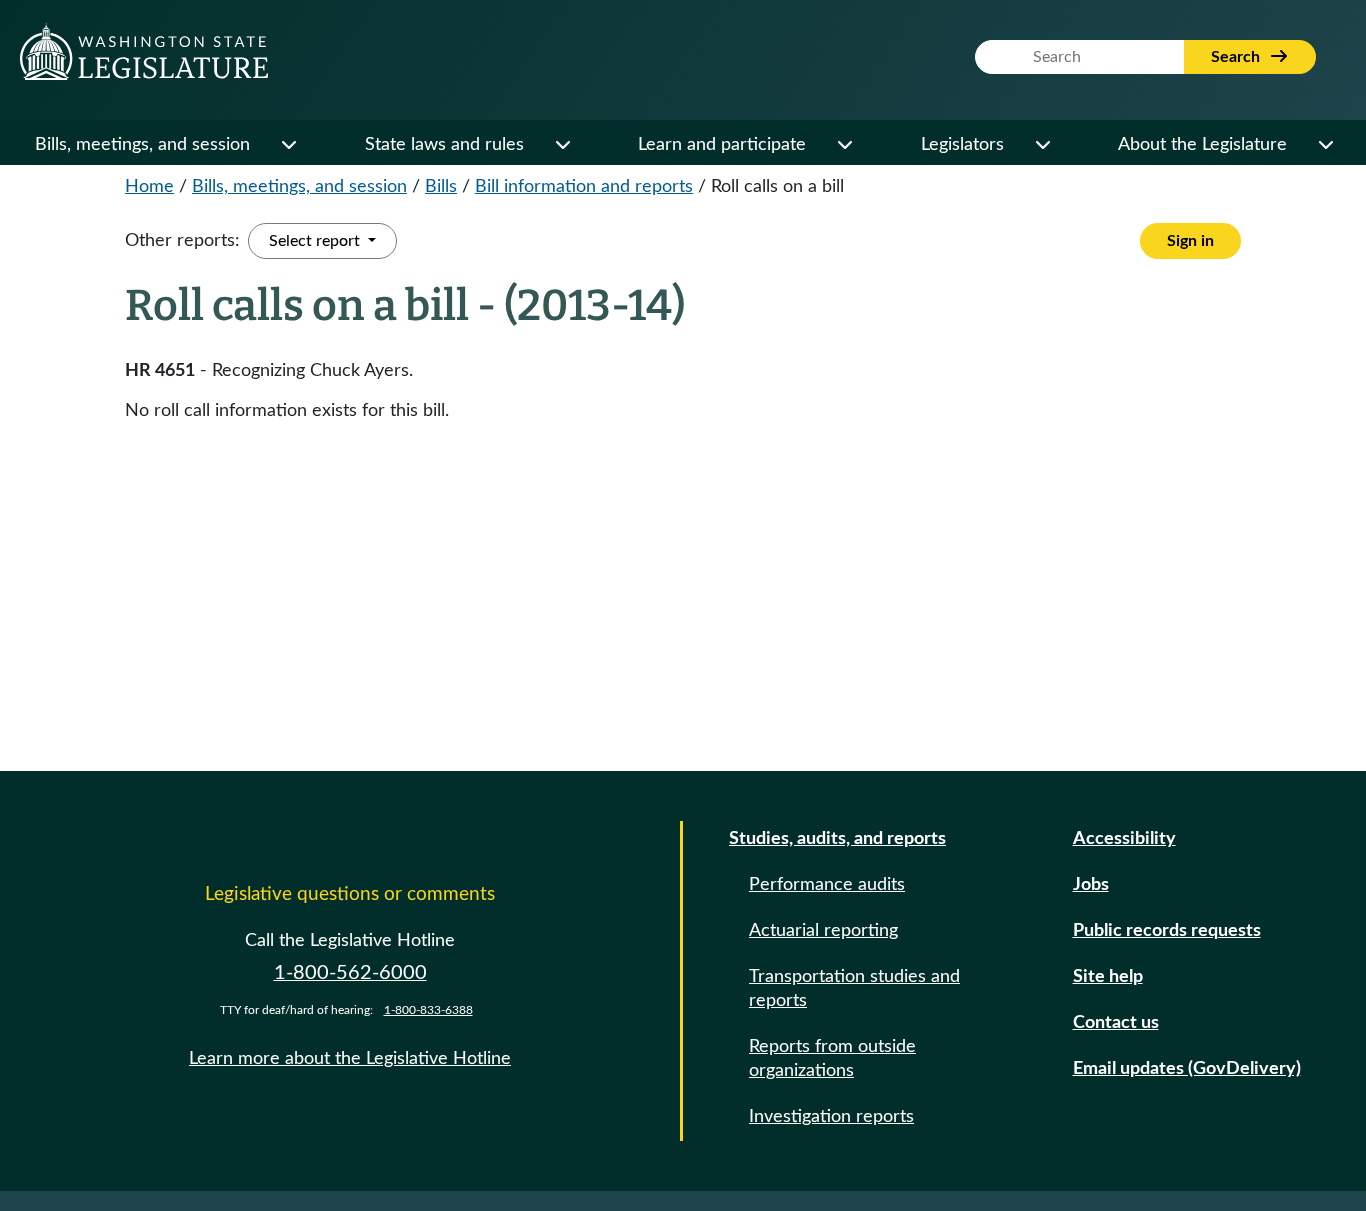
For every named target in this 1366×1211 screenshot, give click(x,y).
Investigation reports (831, 1117)
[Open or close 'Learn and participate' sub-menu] (844, 145)
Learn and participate (722, 145)
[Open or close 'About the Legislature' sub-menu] (1325, 145)
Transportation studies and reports (854, 989)
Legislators (962, 145)
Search (1237, 57)
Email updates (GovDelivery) (1187, 1069)
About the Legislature (1202, 145)
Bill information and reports (584, 187)
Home (149, 187)
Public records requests (1167, 931)
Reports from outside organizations (832, 1059)
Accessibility (1124, 839)
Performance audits (827, 885)
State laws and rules (444, 145)
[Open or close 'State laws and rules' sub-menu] (562, 145)
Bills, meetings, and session (142, 145)
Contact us (1116, 1023)
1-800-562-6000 (350, 973)
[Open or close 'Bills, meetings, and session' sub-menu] (288, 145)
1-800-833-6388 (428, 1010)
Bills (441, 187)
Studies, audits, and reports (837, 839)
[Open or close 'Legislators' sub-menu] (1042, 145)
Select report (316, 241)
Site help (1108, 977)
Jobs (1091, 885)
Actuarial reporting (823, 931)
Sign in (1190, 241)
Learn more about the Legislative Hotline (350, 1059)
